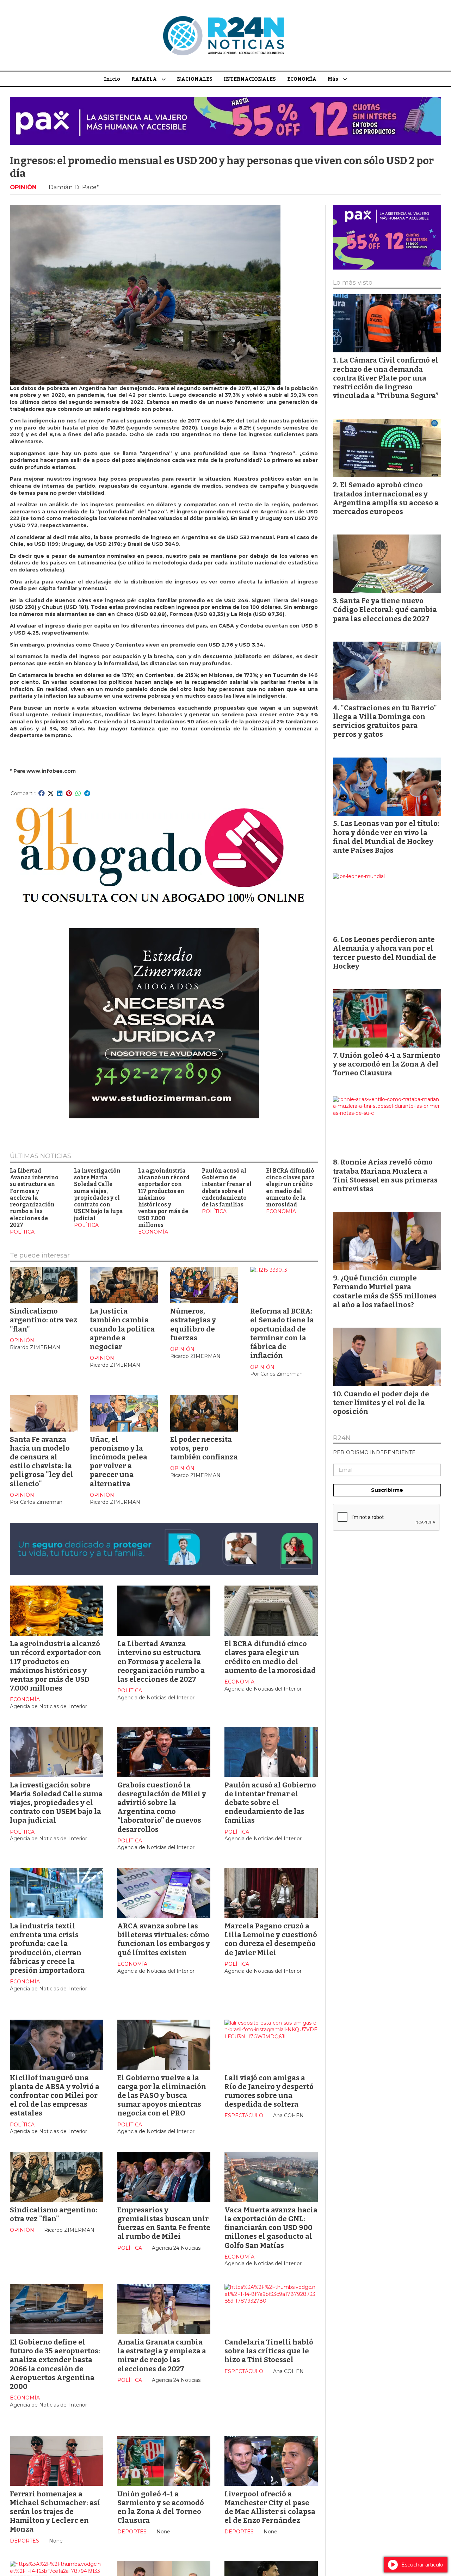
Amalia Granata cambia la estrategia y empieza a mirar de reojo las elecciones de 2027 (162, 2355)
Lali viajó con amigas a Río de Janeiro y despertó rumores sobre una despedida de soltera (269, 2091)
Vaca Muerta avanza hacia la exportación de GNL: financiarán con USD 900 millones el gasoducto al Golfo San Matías (271, 2228)
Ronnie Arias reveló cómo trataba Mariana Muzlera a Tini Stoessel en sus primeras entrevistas (385, 1175)
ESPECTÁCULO (244, 2115)
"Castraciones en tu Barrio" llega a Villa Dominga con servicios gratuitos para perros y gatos (385, 721)
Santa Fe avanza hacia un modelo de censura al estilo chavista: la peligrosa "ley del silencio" (42, 1462)
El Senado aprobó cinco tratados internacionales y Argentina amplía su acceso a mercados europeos (386, 498)
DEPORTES (24, 2541)
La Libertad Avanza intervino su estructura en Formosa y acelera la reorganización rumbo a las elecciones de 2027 (34, 1198)
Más (333, 79)
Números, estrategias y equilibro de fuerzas (193, 1324)
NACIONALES (195, 79)
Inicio (112, 79)
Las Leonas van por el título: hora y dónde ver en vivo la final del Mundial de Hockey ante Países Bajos (386, 837)
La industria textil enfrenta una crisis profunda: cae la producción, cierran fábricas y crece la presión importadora (47, 1948)
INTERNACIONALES (250, 79)
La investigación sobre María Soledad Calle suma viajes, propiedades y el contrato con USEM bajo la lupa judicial (98, 1195)
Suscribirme (387, 1490)
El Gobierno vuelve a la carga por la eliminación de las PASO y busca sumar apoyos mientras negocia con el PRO (162, 2096)
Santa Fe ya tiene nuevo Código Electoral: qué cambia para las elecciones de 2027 (385, 610)
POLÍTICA (22, 1232)
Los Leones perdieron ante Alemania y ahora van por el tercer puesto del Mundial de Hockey (385, 953)
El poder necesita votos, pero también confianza (204, 1448)
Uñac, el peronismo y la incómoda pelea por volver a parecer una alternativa (119, 1462)
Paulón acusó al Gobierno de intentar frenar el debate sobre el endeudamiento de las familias (227, 1188)
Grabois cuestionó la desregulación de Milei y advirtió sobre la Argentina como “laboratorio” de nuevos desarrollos (162, 1807)
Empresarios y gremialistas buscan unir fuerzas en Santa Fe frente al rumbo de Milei (164, 2223)
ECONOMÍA (302, 79)
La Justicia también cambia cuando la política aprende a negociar (122, 1329)
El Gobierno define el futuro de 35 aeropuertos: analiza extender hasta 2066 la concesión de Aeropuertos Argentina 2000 (55, 2364)
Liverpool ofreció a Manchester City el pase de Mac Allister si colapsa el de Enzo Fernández (270, 2507)
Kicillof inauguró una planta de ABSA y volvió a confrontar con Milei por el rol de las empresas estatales (55, 2096)
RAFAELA (144, 79)
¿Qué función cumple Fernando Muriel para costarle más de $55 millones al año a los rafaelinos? (385, 1291)
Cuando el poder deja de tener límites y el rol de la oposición (381, 1403)
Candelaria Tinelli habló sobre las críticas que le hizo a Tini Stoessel (269, 2351)
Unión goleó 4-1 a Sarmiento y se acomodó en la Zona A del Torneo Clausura (161, 2507)
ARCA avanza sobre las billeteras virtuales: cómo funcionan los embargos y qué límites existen (164, 1939)
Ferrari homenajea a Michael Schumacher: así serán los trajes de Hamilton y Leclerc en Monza (55, 2512)
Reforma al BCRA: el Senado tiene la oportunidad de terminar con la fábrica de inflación (282, 1333)
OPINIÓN (23, 187)
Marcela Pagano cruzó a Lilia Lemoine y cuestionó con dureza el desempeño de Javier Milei (271, 1939)
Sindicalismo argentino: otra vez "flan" (44, 1320)
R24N (342, 1438)
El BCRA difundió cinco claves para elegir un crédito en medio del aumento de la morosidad (291, 1188)
